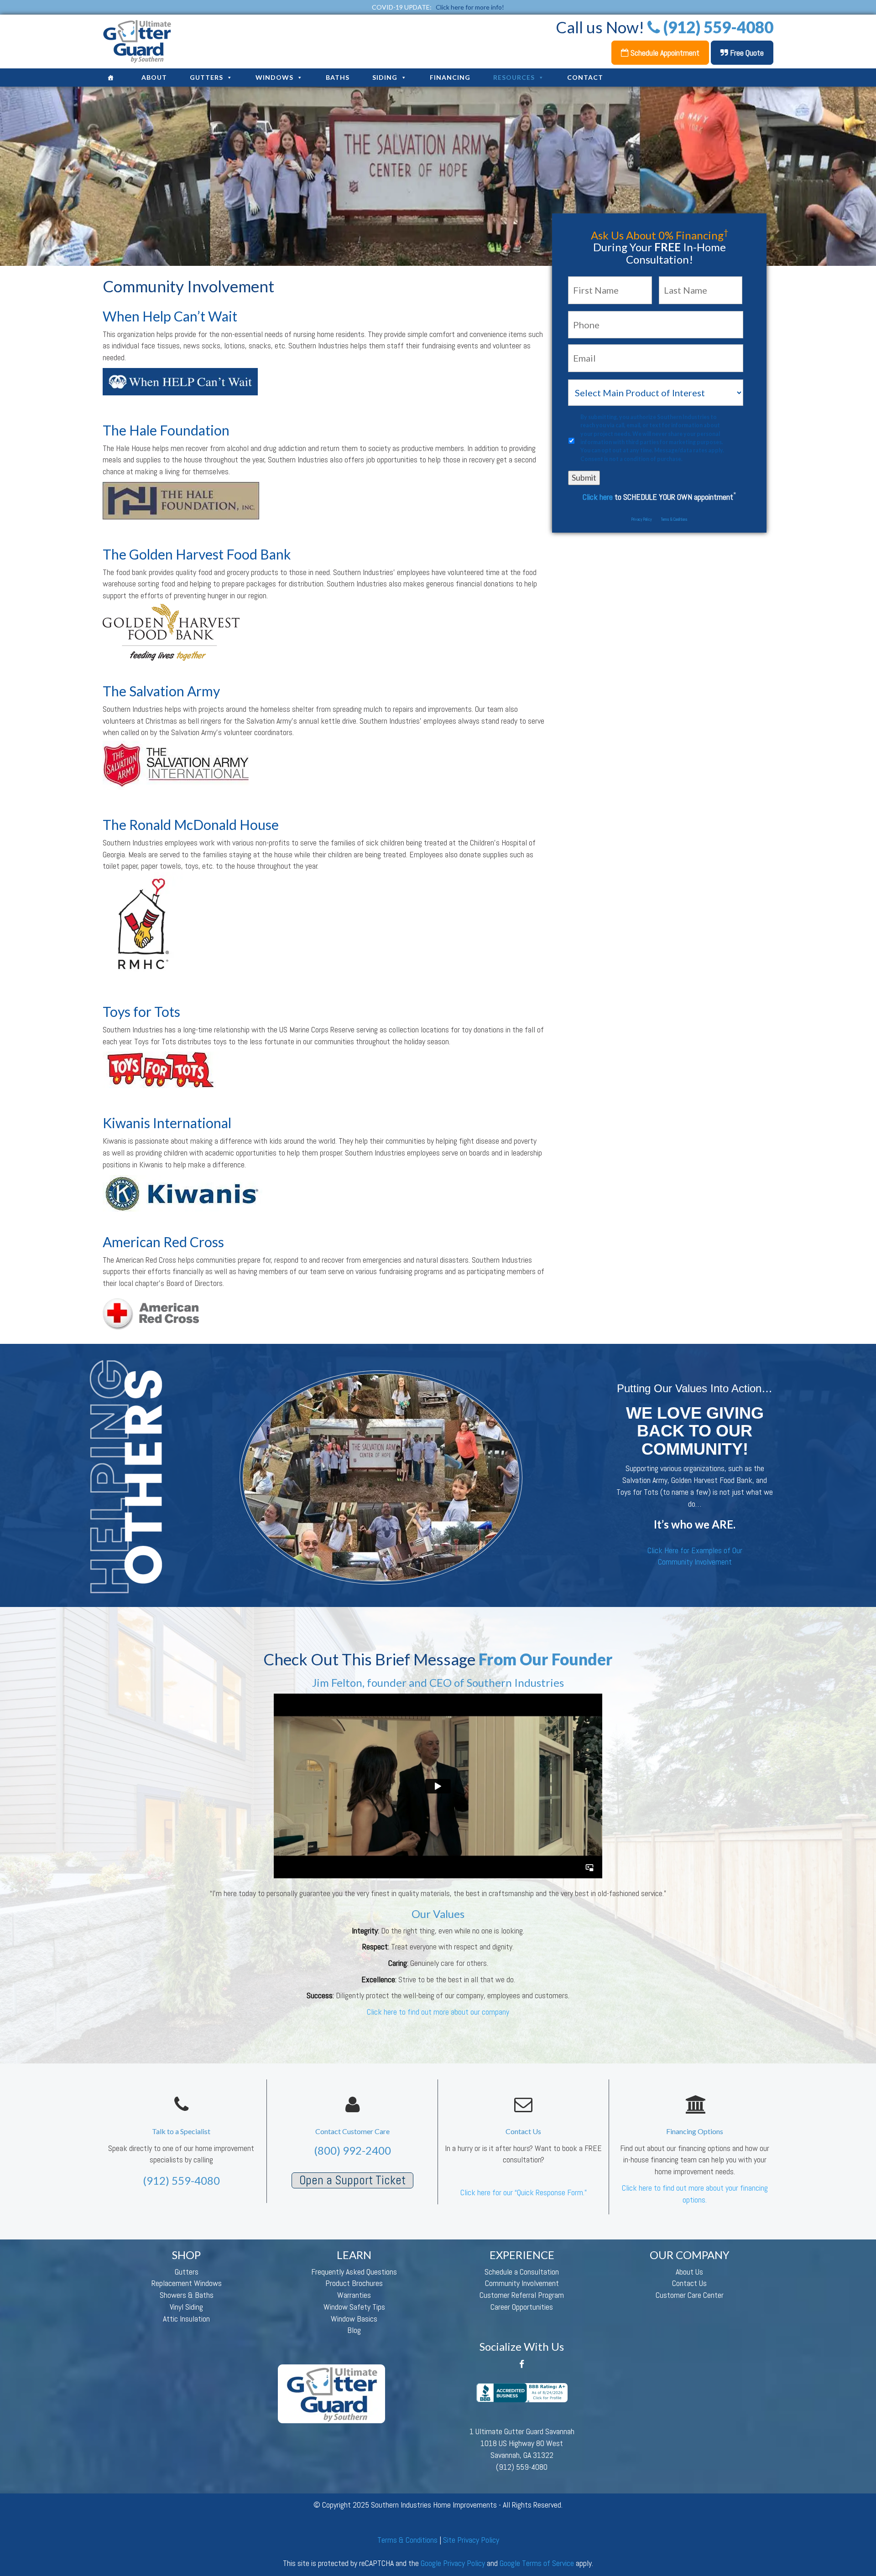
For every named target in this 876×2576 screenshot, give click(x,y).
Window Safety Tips (354, 2307)
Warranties (354, 2295)
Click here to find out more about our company (438, 2012)
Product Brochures (354, 2283)
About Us (689, 2272)
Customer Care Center (690, 2295)
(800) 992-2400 (352, 2150)
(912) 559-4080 (181, 2180)
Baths (338, 77)
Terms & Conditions (674, 519)
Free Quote (746, 53)
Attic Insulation (186, 2319)
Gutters (206, 77)
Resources (514, 77)
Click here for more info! (470, 7)
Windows (274, 77)
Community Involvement (522, 2283)
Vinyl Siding (186, 2307)
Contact (585, 77)
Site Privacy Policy (471, 2540)
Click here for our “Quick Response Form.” (524, 2192)
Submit (584, 477)
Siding (385, 77)
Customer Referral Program (522, 2295)
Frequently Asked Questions (354, 2272)
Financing (450, 77)
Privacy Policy (642, 519)
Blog (354, 2330)
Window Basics (354, 2319)
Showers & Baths (187, 2295)
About (154, 77)
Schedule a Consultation (522, 2272)
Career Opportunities (522, 2307)
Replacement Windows (187, 2283)
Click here (598, 497)
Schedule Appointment (664, 53)
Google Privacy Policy (453, 2563)
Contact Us (689, 2283)
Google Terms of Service (537, 2563)
